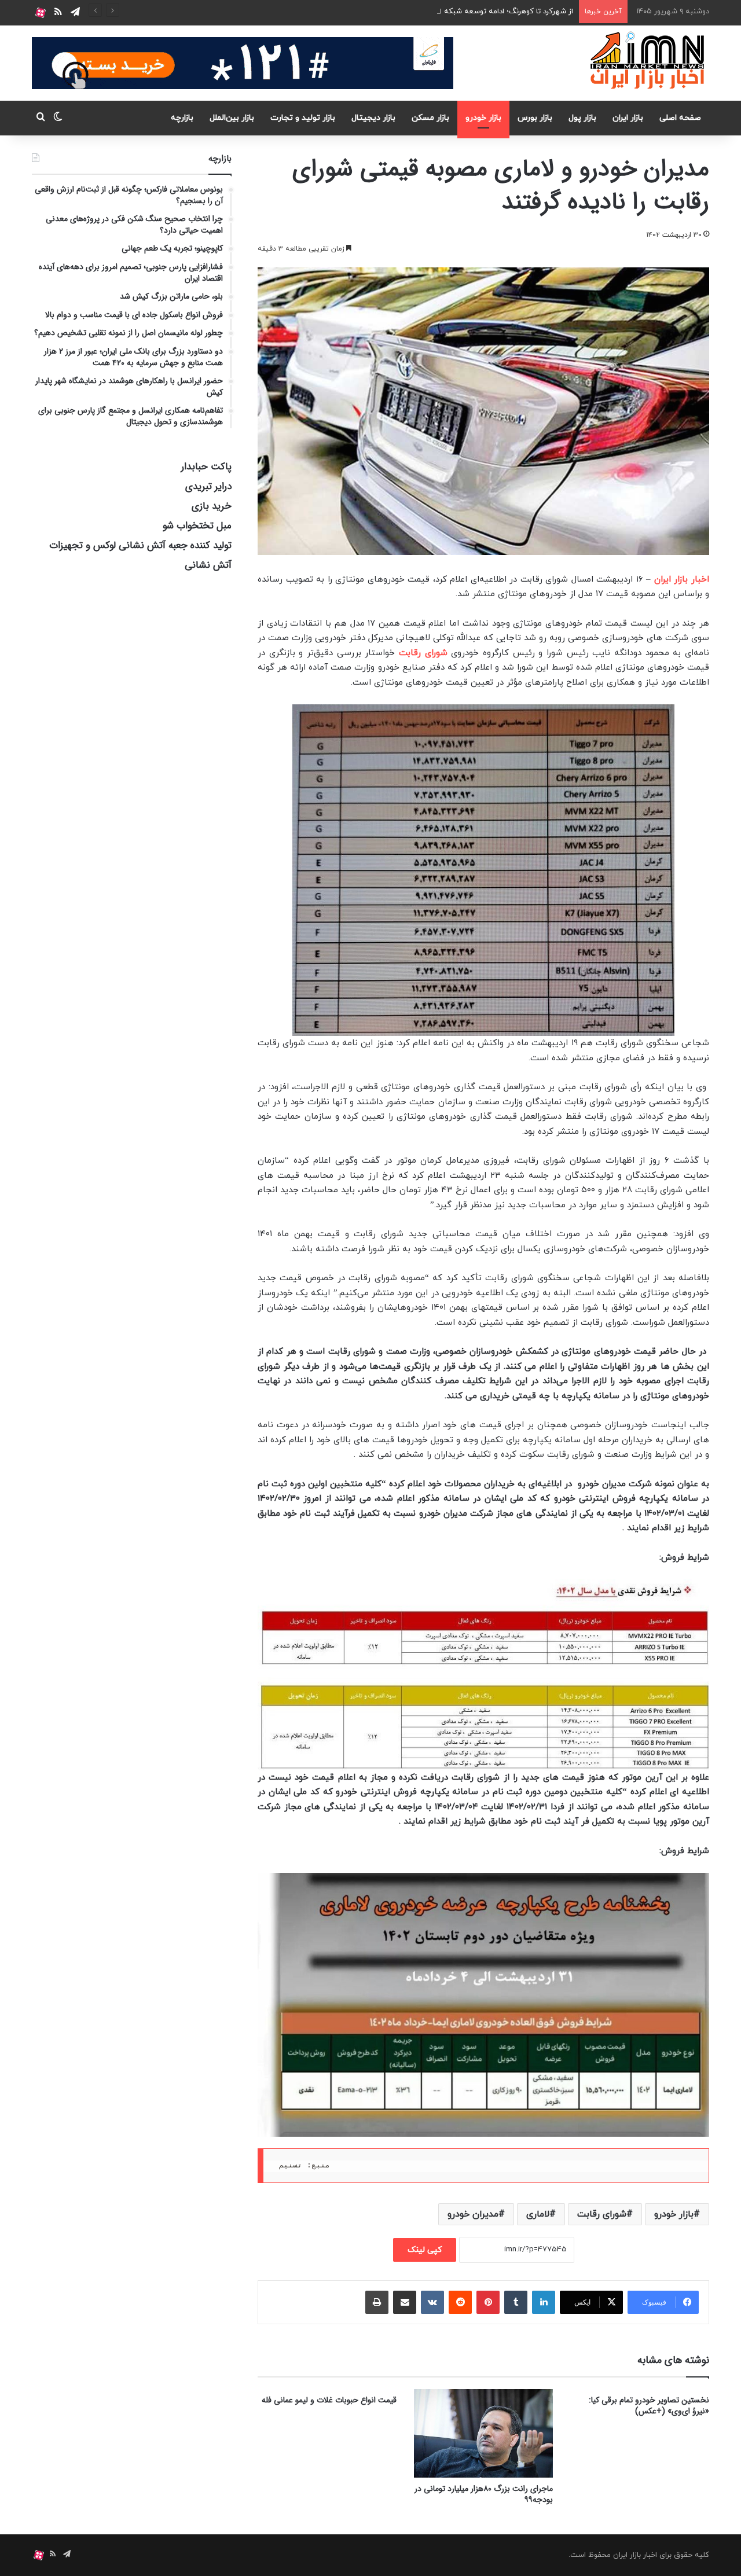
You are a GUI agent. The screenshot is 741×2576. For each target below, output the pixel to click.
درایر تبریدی (208, 486)
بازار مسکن (430, 118)
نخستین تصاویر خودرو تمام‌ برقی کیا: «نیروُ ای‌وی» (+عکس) (649, 2406)
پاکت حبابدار (206, 467)
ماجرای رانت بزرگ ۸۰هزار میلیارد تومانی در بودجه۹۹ (484, 2494)
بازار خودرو (483, 118)
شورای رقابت (423, 653)
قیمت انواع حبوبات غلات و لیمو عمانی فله (329, 2400)
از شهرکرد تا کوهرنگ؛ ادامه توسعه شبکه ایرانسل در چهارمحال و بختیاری (460, 12)
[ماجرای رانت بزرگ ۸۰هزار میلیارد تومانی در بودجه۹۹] (483, 2433)
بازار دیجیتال (373, 118)
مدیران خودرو (473, 2214)
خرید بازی (212, 506)
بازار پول (582, 118)
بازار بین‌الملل (232, 118)
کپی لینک (425, 2250)
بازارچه (182, 118)
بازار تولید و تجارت (303, 118)
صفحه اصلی (680, 118)
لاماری (538, 2214)
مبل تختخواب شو (197, 526)
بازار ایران (628, 118)
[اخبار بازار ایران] (648, 60)
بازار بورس (535, 118)
